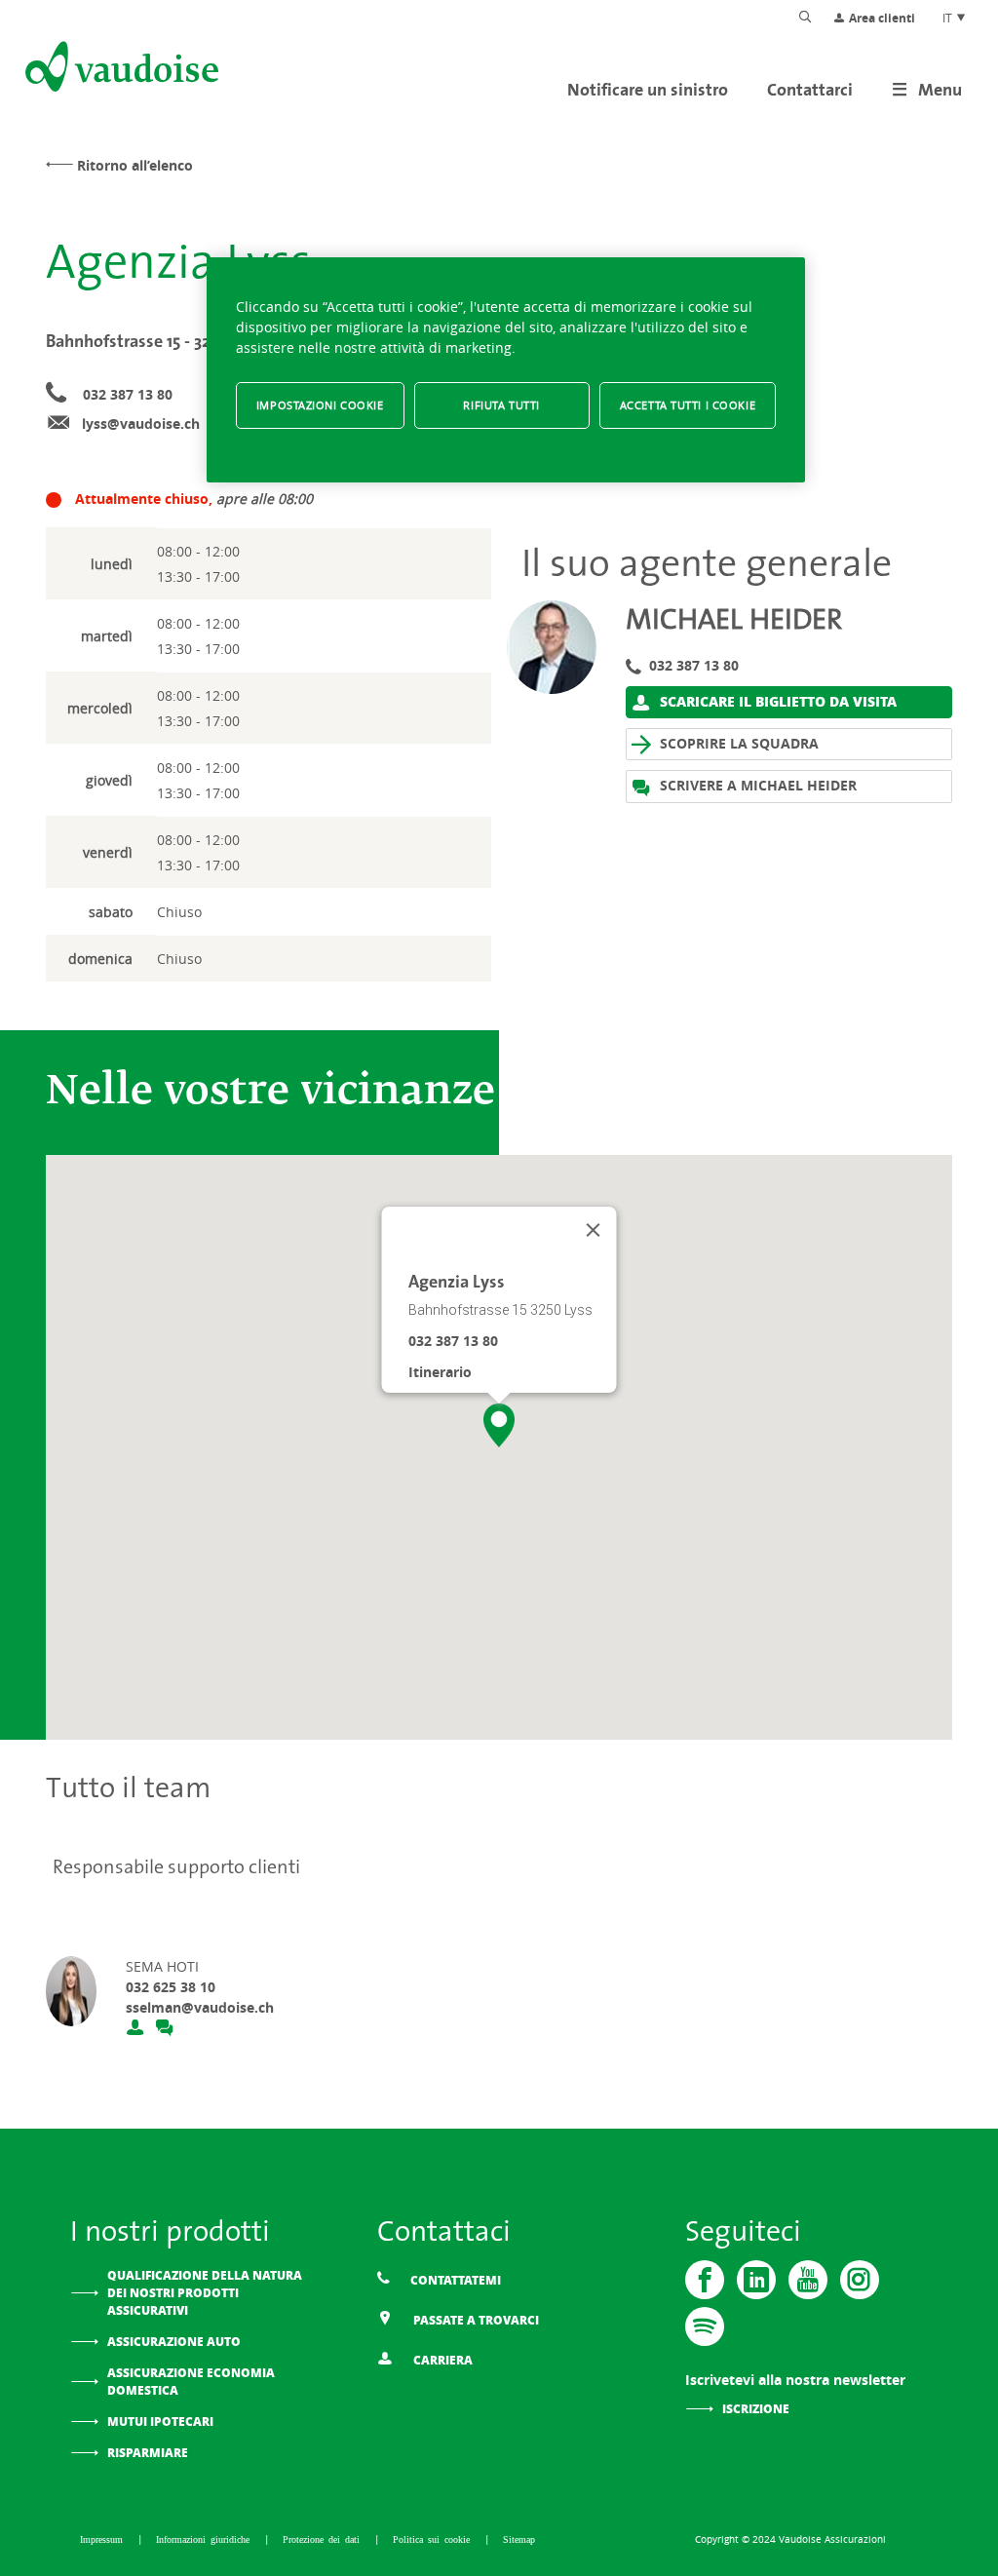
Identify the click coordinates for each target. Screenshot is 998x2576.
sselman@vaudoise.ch (200, 2007)
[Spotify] (705, 2326)
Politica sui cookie (434, 2539)
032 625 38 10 (171, 1987)
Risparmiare (148, 2453)
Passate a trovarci (475, 2320)
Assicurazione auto (174, 2342)
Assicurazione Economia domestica (191, 2382)
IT (949, 18)
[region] (506, 370)
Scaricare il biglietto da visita (776, 701)
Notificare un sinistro (648, 89)
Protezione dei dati (324, 2539)
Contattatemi (454, 2280)
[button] (499, 1425)
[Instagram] (860, 2280)
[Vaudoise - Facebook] (705, 2280)
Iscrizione (756, 2409)
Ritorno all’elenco (135, 165)
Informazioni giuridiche (205, 2539)
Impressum (104, 2539)
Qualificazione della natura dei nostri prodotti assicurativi (205, 2293)
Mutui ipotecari (160, 2422)
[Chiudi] (594, 1230)
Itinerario (440, 1372)
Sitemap (519, 2539)
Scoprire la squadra (737, 743)
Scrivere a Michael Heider (756, 785)
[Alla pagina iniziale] (120, 70)
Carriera (441, 2360)
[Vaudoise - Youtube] (808, 2280)
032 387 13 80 (128, 394)
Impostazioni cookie (320, 405)
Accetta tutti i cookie (688, 405)
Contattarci (810, 89)
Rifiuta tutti (501, 405)
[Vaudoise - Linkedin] (756, 2280)
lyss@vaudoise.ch (141, 423)
